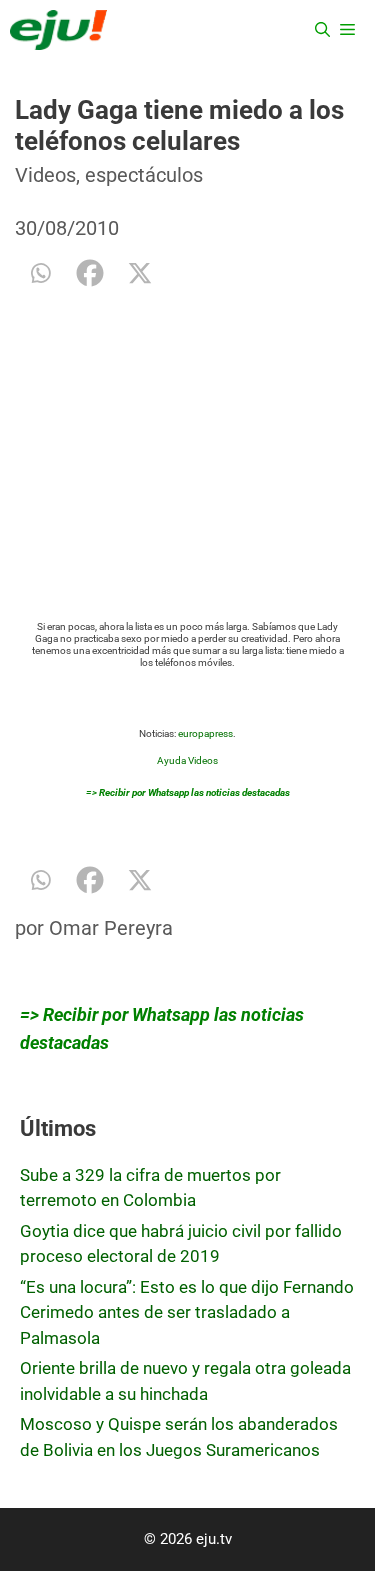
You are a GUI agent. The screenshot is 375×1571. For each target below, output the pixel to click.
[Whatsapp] (40, 273)
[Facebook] (90, 273)
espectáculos (144, 175)
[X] (140, 273)
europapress (205, 733)
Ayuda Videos (187, 760)
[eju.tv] (58, 30)
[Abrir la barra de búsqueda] (322, 30)
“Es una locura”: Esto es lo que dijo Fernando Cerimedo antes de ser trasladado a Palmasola (187, 1312)
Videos (45, 175)
